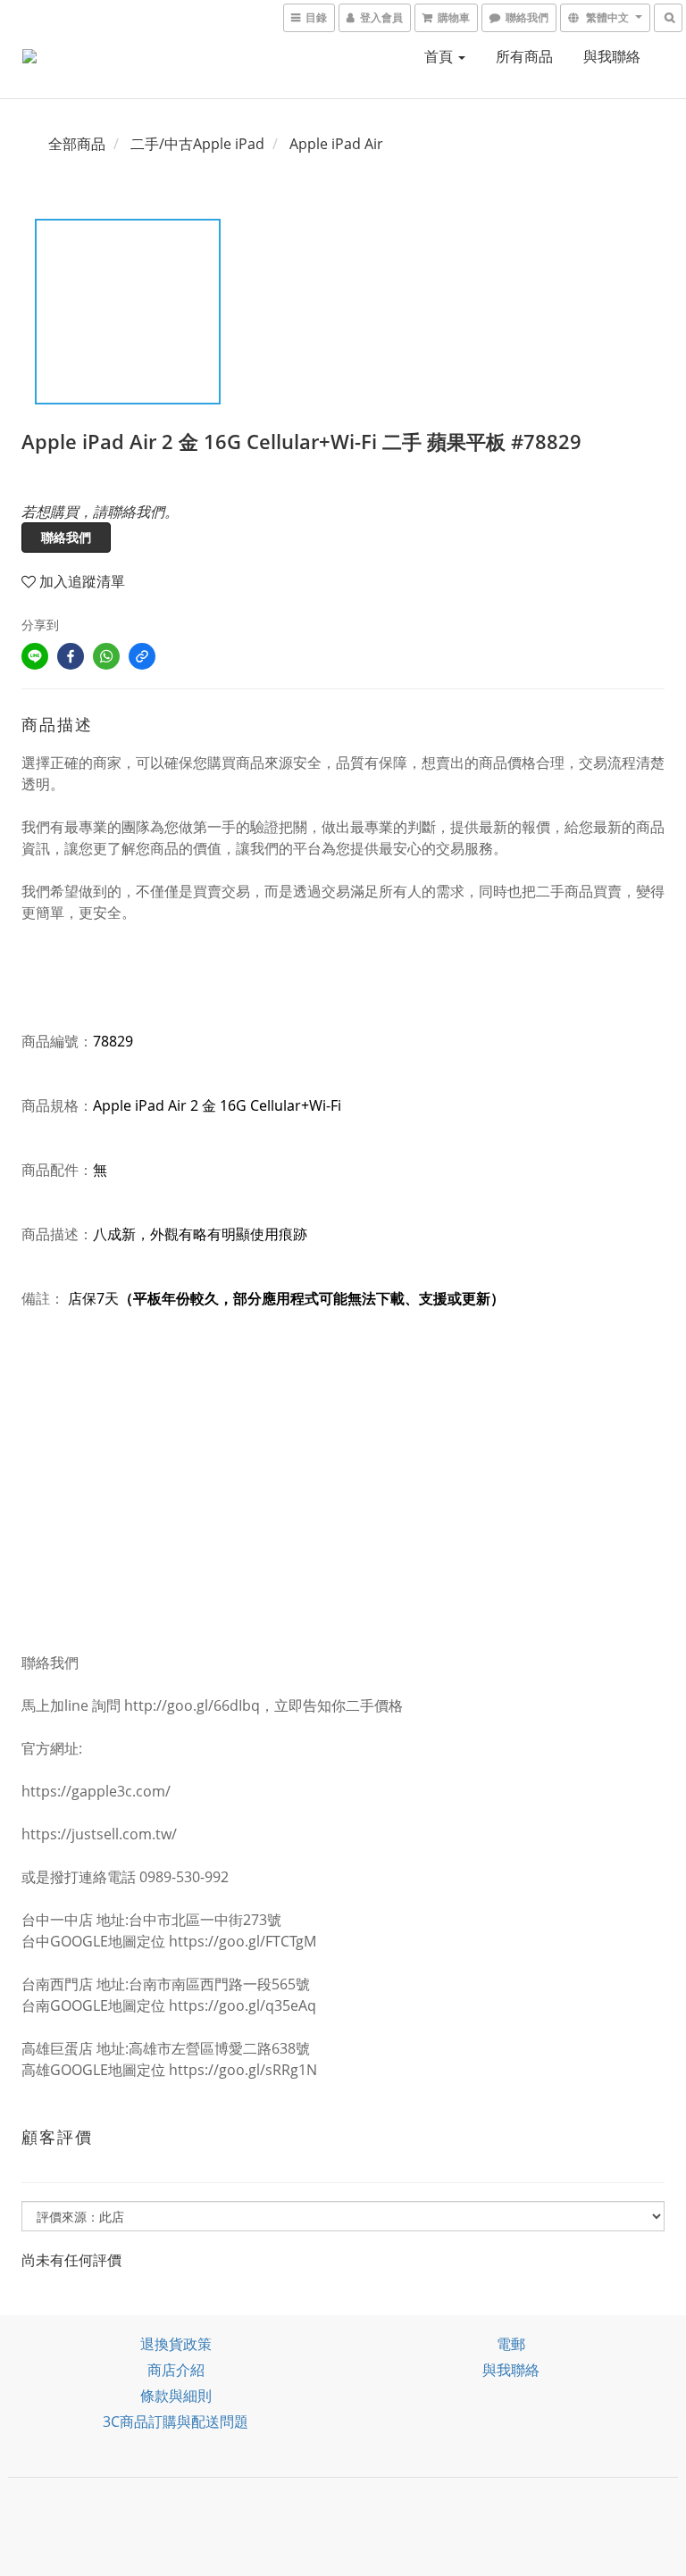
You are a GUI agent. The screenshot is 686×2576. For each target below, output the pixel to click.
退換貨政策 (176, 2344)
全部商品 (77, 144)
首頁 (440, 56)
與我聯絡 (612, 56)
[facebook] (71, 656)
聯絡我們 (66, 537)
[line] (35, 656)
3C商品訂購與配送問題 (176, 2422)
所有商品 (524, 56)
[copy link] (142, 656)
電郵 (511, 2344)
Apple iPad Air (336, 144)
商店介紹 (176, 2370)
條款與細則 (176, 2396)
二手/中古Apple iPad (197, 144)
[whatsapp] (106, 656)
